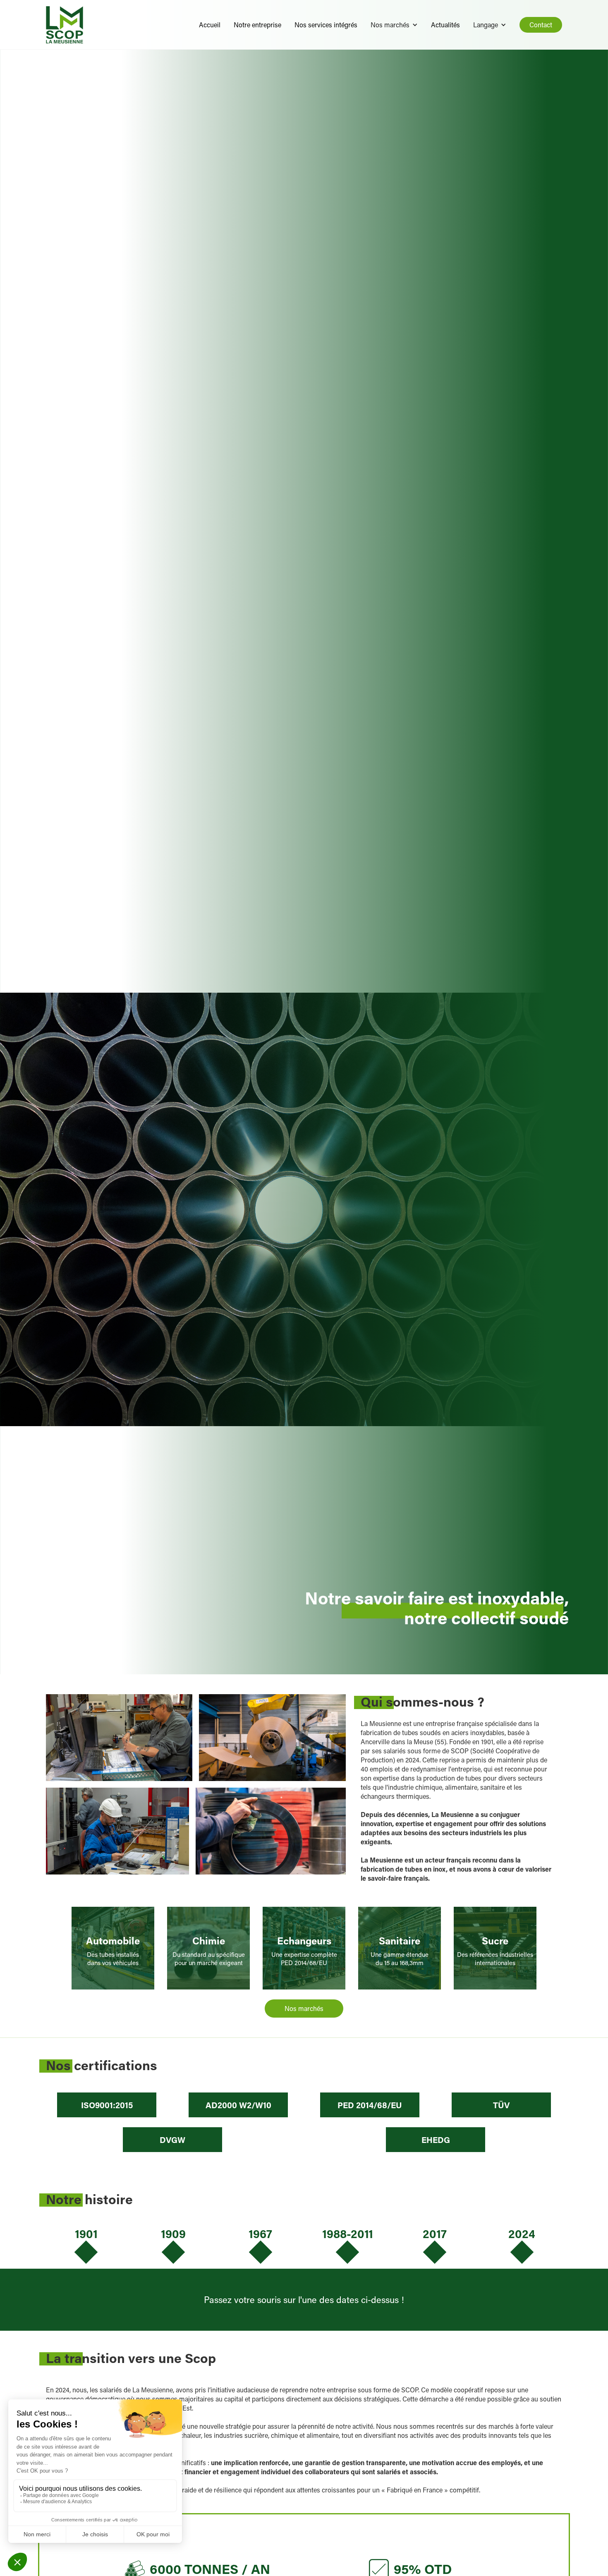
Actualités (445, 25)
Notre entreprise (257, 25)
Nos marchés (304, 2008)
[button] (394, 25)
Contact (541, 25)
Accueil (210, 25)
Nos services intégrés (326, 25)
